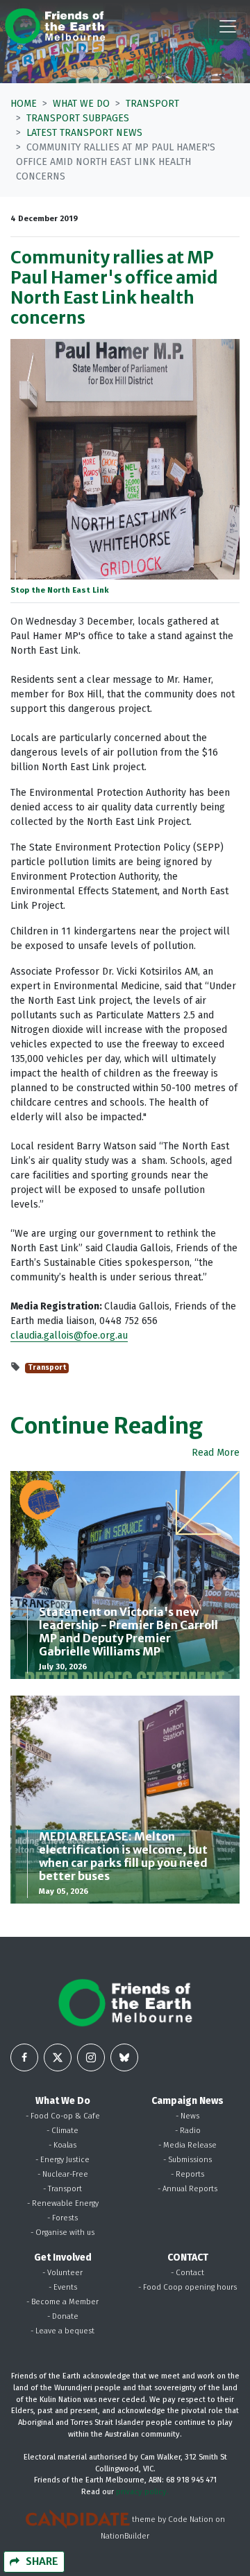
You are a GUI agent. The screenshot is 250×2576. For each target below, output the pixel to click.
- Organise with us (62, 2233)
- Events (63, 2287)
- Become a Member (62, 2302)
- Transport (62, 2189)
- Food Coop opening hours (187, 2287)
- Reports (187, 2174)
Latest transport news (84, 133)
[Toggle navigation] (228, 26)
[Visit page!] (24, 2057)
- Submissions (187, 2160)
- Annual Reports (187, 2189)
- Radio (188, 2131)
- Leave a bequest (62, 2331)
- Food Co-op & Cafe (63, 2116)
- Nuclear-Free (63, 2174)
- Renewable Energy (63, 2203)
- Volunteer (62, 2273)
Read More (216, 1453)
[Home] (55, 26)
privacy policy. (142, 2492)
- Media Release (187, 2145)
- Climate (62, 2131)
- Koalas (62, 2145)
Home (24, 104)
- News (187, 2116)
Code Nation (191, 2520)
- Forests (62, 2218)
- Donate (63, 2316)
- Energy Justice (62, 2160)
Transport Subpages (78, 118)
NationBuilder (125, 2536)
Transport (152, 104)
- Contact (187, 2273)
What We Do (81, 104)
